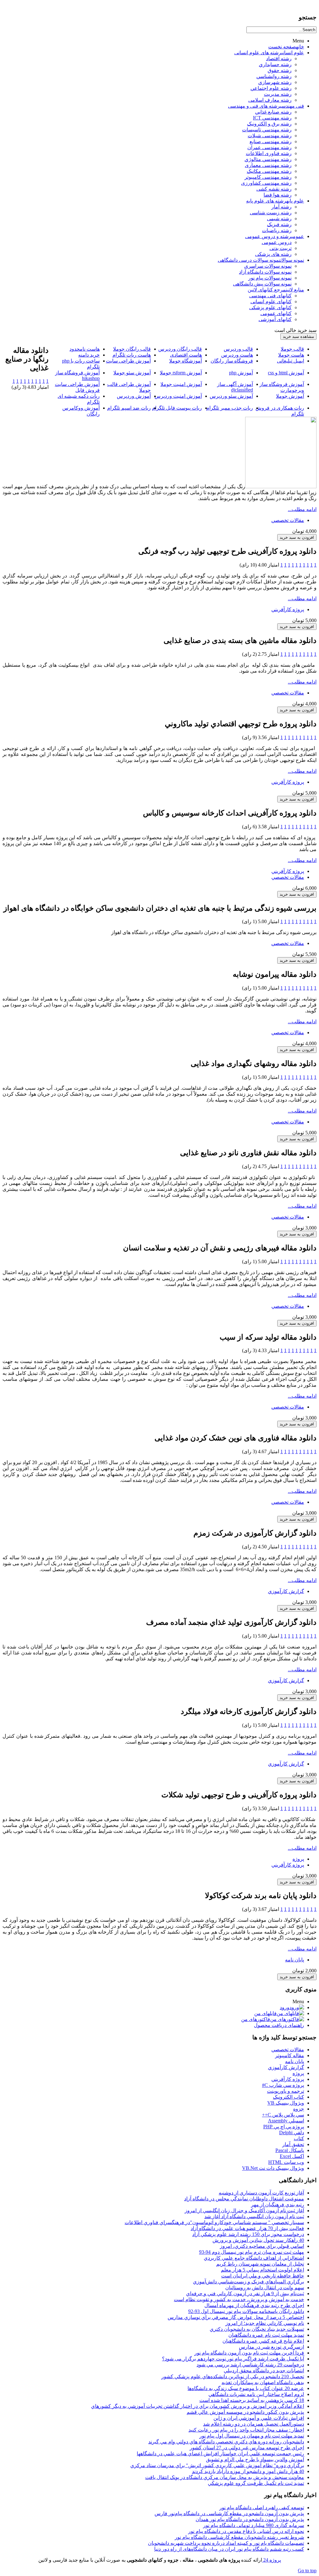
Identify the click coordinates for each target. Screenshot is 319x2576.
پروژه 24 (271, 2560)
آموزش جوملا (290, 396)
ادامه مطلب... (302, 509)
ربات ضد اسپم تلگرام (129, 408)
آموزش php (241, 373)
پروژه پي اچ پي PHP (284, 2127)
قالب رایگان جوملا (132, 349)
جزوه (299, 2109)
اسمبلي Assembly (286, 2121)
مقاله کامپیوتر (290, 2055)
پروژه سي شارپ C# (283, 2085)
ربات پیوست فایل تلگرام (177, 408)
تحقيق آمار (293, 2144)
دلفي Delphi (292, 2133)
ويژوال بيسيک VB (286, 2103)
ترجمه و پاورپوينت (286, 2091)
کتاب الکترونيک (288, 2097)
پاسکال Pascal (290, 2150)
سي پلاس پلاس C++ (283, 2115)
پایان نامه (295, 1960)
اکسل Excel (292, 2156)
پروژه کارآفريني (288, 609)
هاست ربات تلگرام (132, 355)
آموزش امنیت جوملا (181, 384)
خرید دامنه (89, 355)
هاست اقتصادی (186, 355)
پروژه (298, 1859)
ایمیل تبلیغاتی (290, 361)
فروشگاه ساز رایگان (232, 361)
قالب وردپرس (238, 349)
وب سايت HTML (286, 2162)
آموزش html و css (286, 373)
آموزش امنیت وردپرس (178, 396)
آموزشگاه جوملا (186, 361)
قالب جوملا (292, 349)
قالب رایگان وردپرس (180, 349)
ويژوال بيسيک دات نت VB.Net (273, 2168)
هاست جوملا (291, 355)
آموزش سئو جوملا (132, 373)
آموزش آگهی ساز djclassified (235, 387)
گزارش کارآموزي (286, 1591)
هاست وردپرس (237, 355)
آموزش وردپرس (134, 396)
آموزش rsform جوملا (181, 373)
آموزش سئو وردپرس (231, 396)
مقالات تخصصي (288, 520)
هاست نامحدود (85, 349)
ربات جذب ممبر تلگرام (230, 408)
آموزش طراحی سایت (128, 361)
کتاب (299, 2138)
